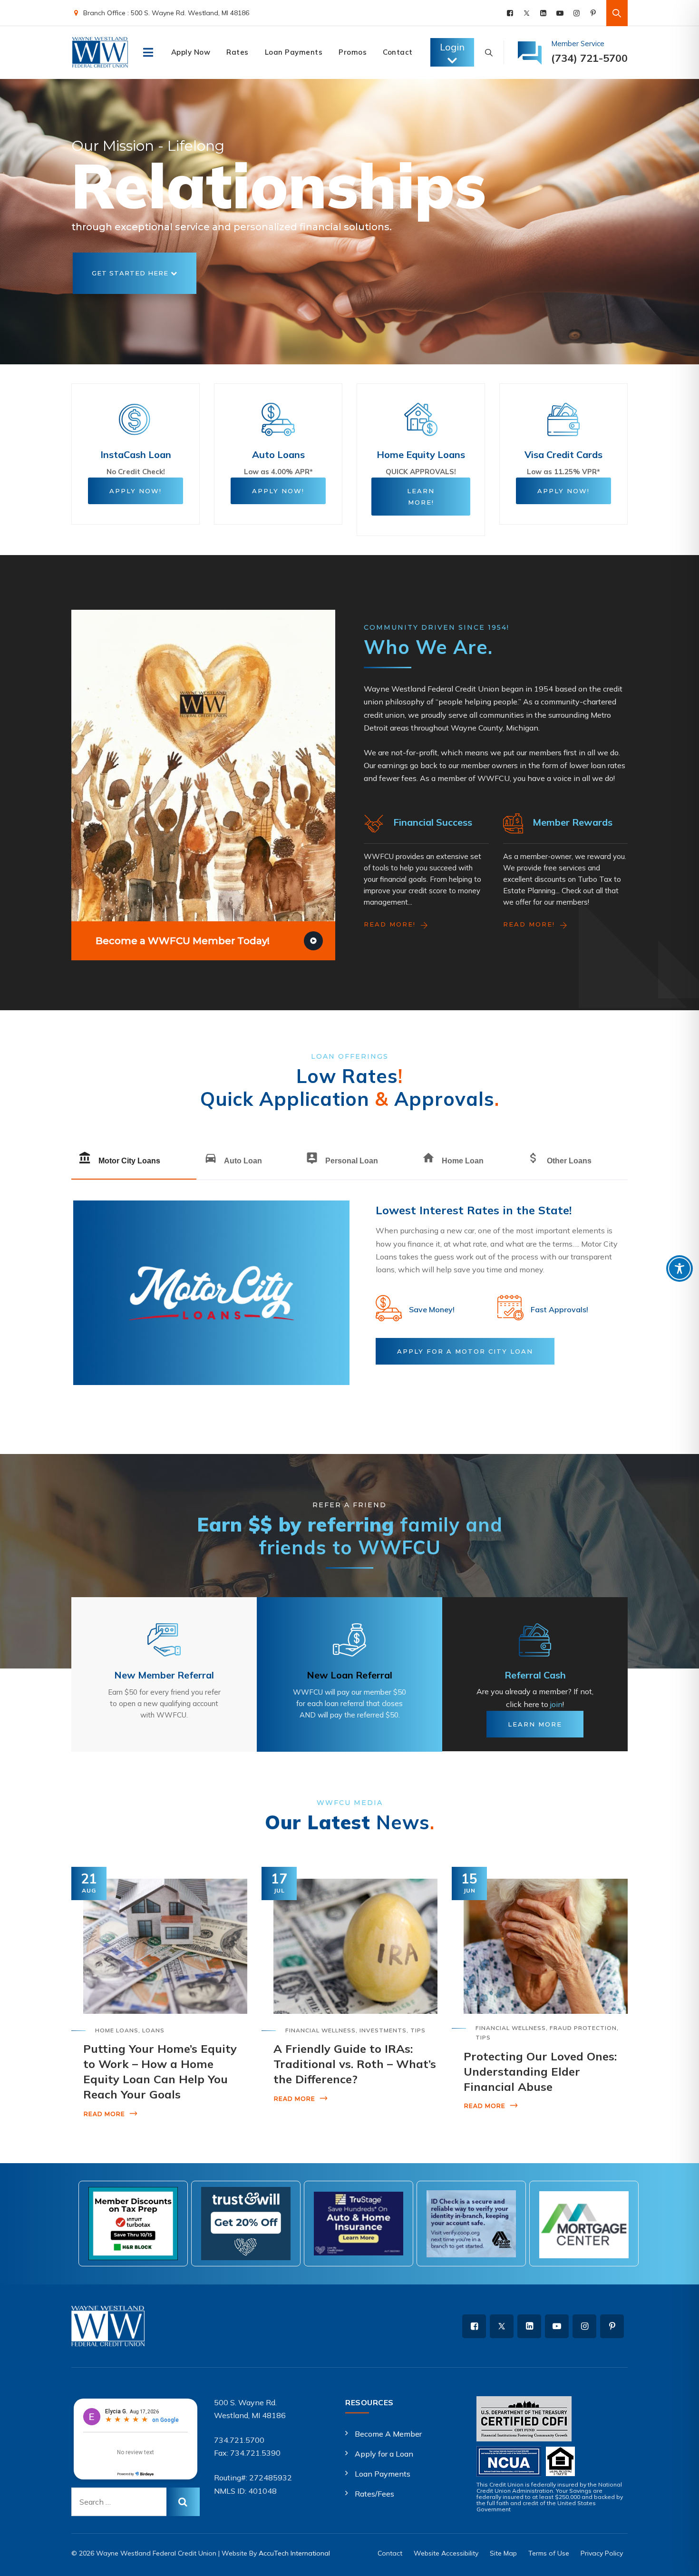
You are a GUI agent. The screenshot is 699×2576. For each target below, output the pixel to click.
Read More (104, 2114)
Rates (238, 52)
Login (452, 47)
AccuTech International (294, 2553)
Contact (398, 52)
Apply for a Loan (384, 2454)
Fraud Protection (583, 2028)
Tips (418, 2030)
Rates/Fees (374, 2494)
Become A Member (388, 2434)
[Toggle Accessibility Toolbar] (680, 1268)
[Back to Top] (679, 2561)
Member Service (578, 44)
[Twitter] (527, 13)
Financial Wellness (320, 2030)
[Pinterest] (593, 13)
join (556, 1704)
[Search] (617, 13)
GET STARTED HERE (131, 273)
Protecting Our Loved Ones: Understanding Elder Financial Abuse (540, 2071)
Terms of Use (549, 2553)
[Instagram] (577, 13)
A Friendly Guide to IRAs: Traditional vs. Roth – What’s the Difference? (355, 2064)
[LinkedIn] (543, 13)
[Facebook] (510, 13)
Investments (383, 2030)
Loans (153, 2030)
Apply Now (191, 52)
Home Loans (117, 2030)
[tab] (134, 1161)
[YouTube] (560, 13)
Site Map (503, 2553)
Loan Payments (294, 52)
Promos (353, 52)
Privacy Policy (602, 2553)
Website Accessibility (446, 2553)
